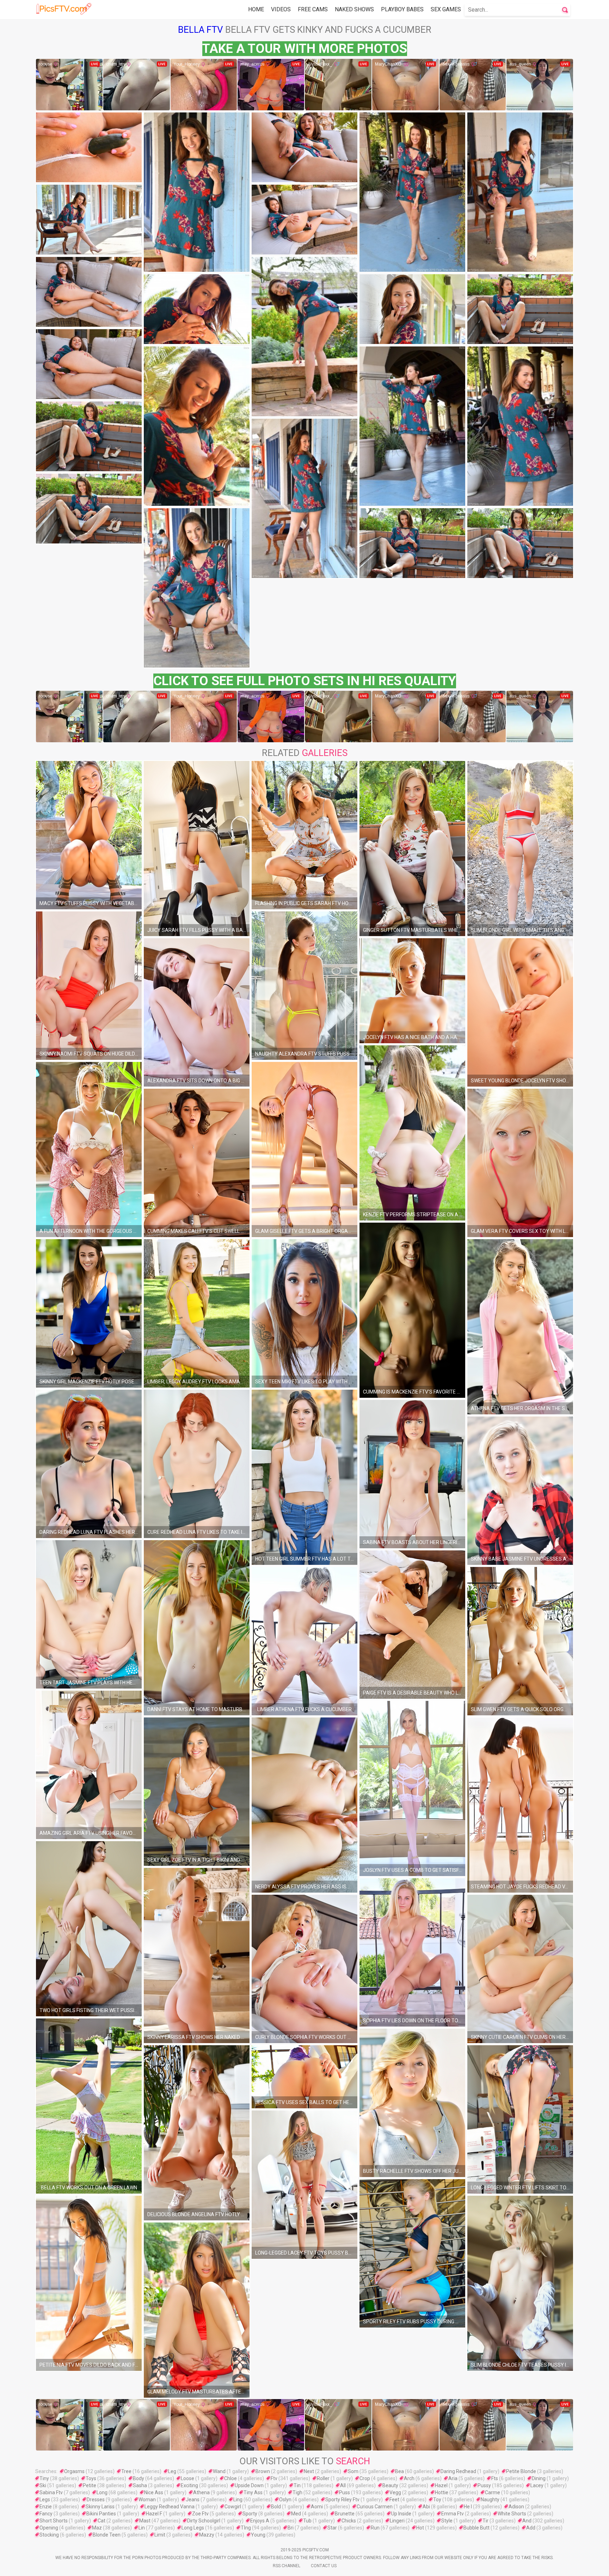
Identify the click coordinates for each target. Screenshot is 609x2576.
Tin (297, 2485)
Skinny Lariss (100, 2507)
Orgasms (74, 2471)
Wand (219, 2471)
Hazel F (154, 2514)
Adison (516, 2507)
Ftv (274, 2478)
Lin (142, 2528)
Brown (263, 2471)
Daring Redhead (458, 2471)
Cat (101, 2521)
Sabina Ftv (51, 2492)
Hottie (442, 2492)
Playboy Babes (402, 9)
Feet (394, 2500)
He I (468, 2507)
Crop (365, 2478)
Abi (426, 2507)
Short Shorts (54, 2521)
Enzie (46, 2507)
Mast (145, 2521)
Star (332, 2528)
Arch (409, 2478)
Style (447, 2521)
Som (353, 2471)
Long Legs (193, 2528)
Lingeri (397, 2521)
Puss (345, 2492)
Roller (323, 2478)
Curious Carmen (375, 2507)
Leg (172, 2471)
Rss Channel (287, 2566)
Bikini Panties (101, 2514)
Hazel (441, 2485)
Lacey (537, 2485)
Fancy (46, 2514)
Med (296, 2514)
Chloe (230, 2478)
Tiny (44, 2478)
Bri (291, 2528)
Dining (539, 2478)
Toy (437, 2500)
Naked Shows (354, 9)
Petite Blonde (521, 2471)
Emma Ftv (453, 2514)
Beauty (390, 2485)
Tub (307, 2521)
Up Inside (401, 2514)
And (527, 2521)
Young (258, 2535)
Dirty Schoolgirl (204, 2521)
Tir (485, 2521)
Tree (126, 2471)
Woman (147, 2500)
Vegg (395, 2492)
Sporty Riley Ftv (342, 2500)
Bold (276, 2507)
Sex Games (446, 9)
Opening (49, 2528)
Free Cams (313, 9)
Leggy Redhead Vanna (170, 2507)
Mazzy (207, 2535)
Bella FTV (201, 30)
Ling (238, 2500)
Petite (90, 2485)
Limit (160, 2535)
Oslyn (285, 2500)
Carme (493, 2492)
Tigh (297, 2492)
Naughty (490, 2500)
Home (256, 9)
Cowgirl (233, 2507)
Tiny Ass (253, 2492)
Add (531, 2528)
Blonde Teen (107, 2535)
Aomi (317, 2507)
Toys (91, 2478)
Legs (45, 2500)
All (343, 2485)
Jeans (193, 2500)
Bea (399, 2471)
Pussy (484, 2485)
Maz (97, 2528)
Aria (453, 2478)
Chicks (349, 2521)
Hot (420, 2528)
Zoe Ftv (200, 2514)
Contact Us (324, 2566)
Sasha (140, 2485)
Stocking (49, 2535)
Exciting (189, 2485)
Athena (201, 2492)
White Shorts (512, 2514)
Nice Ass (154, 2492)
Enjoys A (260, 2521)
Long (102, 2492)
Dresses (96, 2500)
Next (309, 2471)
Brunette (345, 2514)
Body (139, 2478)
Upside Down (249, 2485)
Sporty (250, 2514)
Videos (281, 9)
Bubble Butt (476, 2528)
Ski (43, 2485)
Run (375, 2528)
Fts (495, 2478)
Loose (187, 2478)
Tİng (246, 2528)
